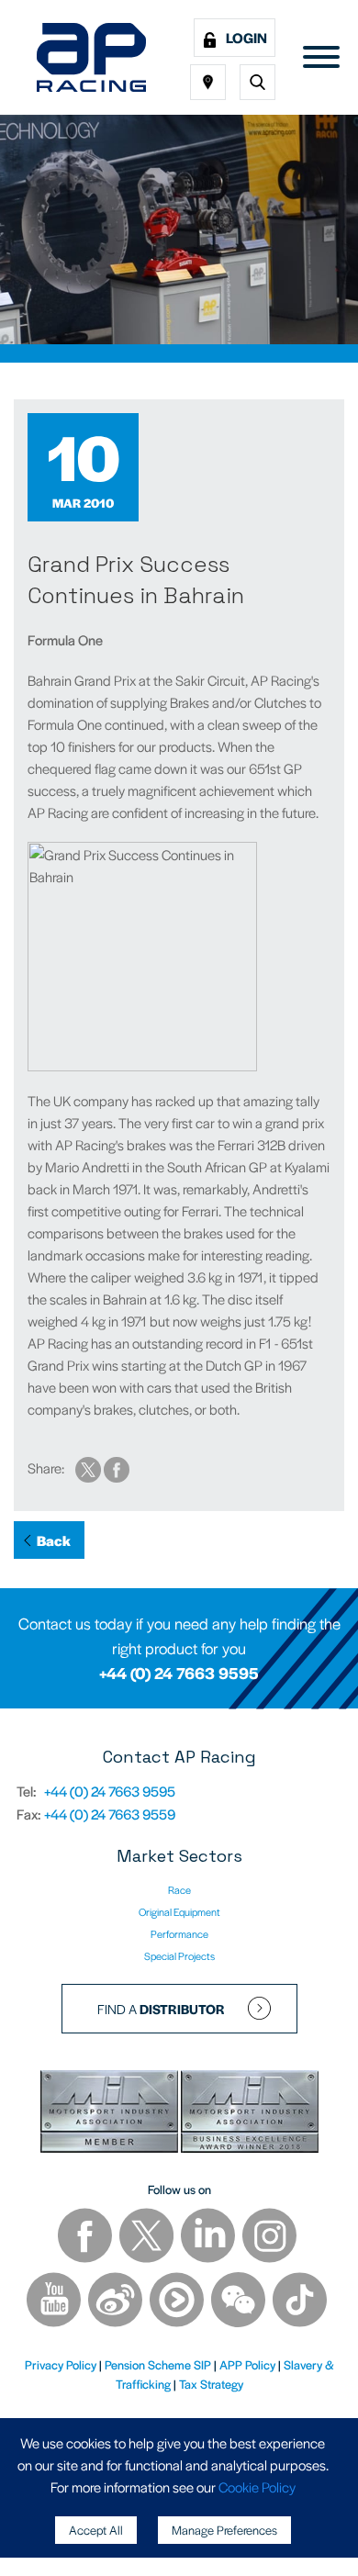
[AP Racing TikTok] (300, 2302)
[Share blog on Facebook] (117, 1467)
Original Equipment (179, 1911)
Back (54, 1540)
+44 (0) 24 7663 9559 (110, 1814)
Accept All (96, 2530)
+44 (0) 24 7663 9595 (179, 1673)
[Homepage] (91, 57)
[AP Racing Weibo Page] (117, 2302)
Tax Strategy (211, 2384)
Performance (179, 1933)
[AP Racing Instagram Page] (269, 2238)
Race (179, 1889)
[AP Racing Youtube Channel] (55, 2302)
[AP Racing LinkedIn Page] (209, 2238)
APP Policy (247, 2364)
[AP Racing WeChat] (240, 2302)
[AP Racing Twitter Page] (148, 2238)
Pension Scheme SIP (158, 2364)
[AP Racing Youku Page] (178, 2302)
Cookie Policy (257, 2486)
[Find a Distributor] (208, 82)
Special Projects (179, 1955)
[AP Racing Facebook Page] (86, 2238)
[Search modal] (257, 82)
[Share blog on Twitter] (89, 1467)
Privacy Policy (61, 2364)
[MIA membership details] (111, 2115)
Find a (161, 2009)
